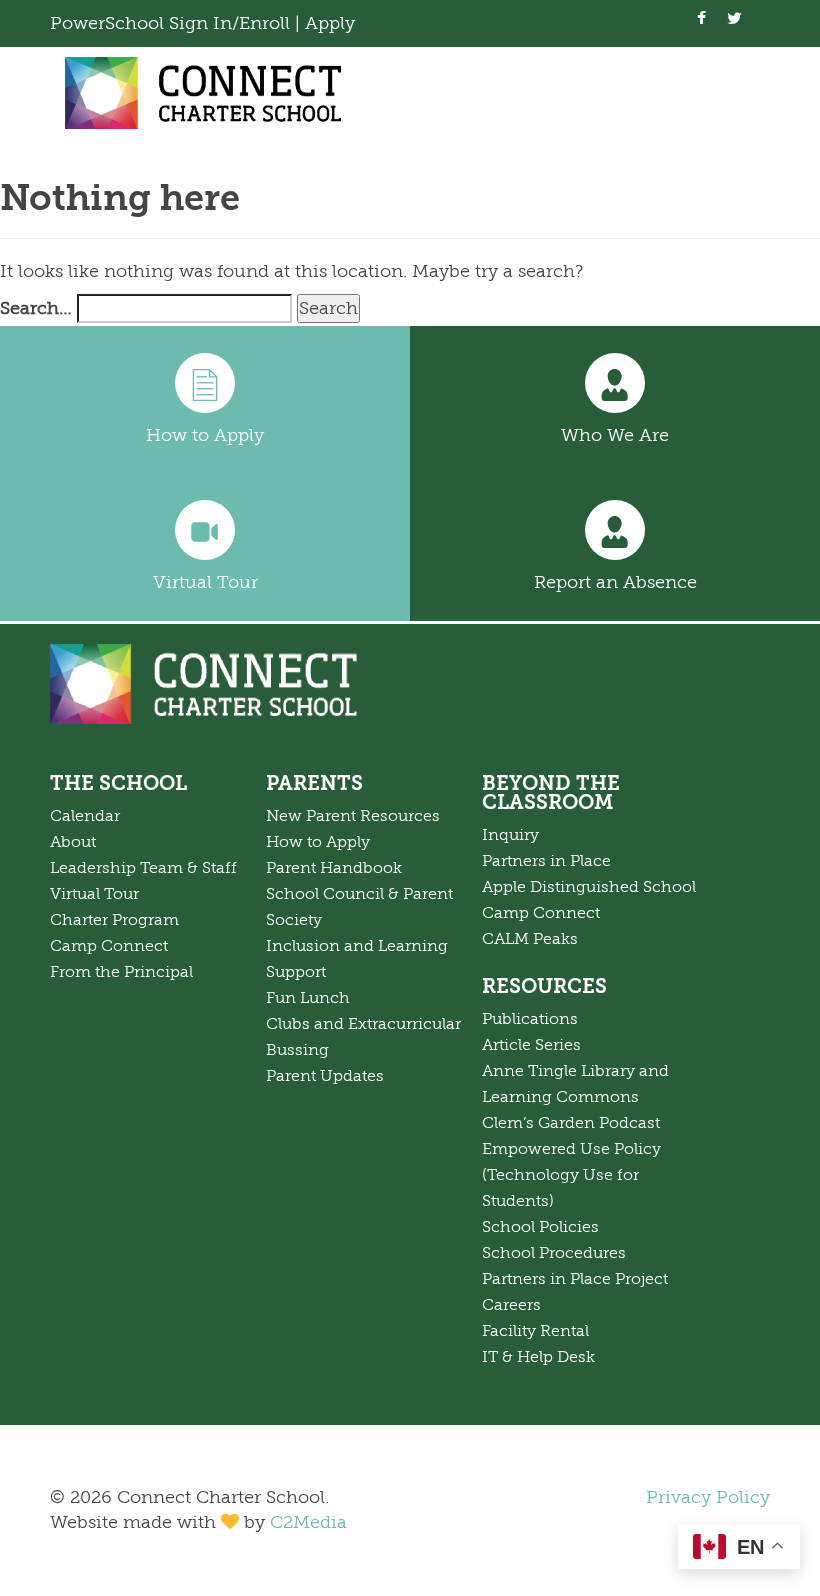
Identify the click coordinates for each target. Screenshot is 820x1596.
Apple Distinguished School (589, 887)
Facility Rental (535, 1331)
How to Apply (205, 435)
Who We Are (615, 435)
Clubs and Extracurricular (363, 1024)
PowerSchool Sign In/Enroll (172, 23)
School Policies (540, 1227)
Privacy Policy (708, 1497)
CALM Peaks (530, 939)
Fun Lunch (308, 998)
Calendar (85, 816)
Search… (36, 308)
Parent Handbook (334, 868)
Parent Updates (325, 1076)
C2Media (308, 1522)
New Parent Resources (353, 816)
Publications (530, 1019)
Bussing (297, 1050)
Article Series (531, 1045)
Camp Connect (109, 946)
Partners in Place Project (575, 1279)
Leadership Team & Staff (143, 868)
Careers (511, 1305)
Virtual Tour (205, 582)
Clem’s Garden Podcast (571, 1123)
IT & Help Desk (538, 1357)
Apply (330, 23)
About (73, 842)
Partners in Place (546, 861)
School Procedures (554, 1253)
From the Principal (121, 972)
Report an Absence (615, 582)
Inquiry (510, 835)
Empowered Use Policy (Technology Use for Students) (571, 1175)
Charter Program (114, 920)
